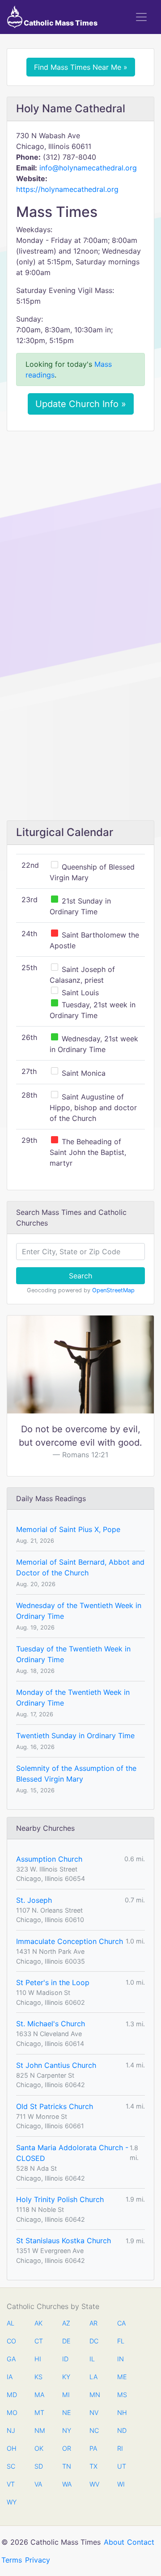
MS (122, 2395)
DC (94, 2341)
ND (122, 2430)
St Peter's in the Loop (53, 1982)
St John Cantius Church (56, 2065)
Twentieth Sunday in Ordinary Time (75, 1736)
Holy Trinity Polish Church (60, 2199)
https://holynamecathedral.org (67, 189)
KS (38, 2377)
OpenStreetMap (113, 1290)
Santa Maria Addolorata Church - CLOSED (72, 2153)
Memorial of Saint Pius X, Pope (68, 1529)
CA (121, 2323)
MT (39, 2413)
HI (38, 2359)
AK (38, 2323)
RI (120, 2448)
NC (94, 2430)
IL (92, 2359)
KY (66, 2377)
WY (11, 2502)
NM (39, 2430)
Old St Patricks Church (55, 2106)
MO (11, 2413)
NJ (11, 2430)
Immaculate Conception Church (70, 1941)
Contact (141, 2542)
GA (11, 2359)
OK (39, 2448)
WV (94, 2484)
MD (11, 2395)
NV (94, 2413)
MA (39, 2395)
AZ (66, 2323)
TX (93, 2466)
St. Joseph (34, 1900)
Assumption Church (49, 1859)
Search (80, 1276)
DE (66, 2341)
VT (11, 2484)
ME (122, 2377)
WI (121, 2484)
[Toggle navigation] (141, 17)
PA (93, 2448)
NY (67, 2430)
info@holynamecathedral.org (88, 168)
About (114, 2542)
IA (10, 2377)
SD (39, 2466)
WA (67, 2484)
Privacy (38, 2560)
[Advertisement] (80, 522)
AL (11, 2323)
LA (93, 2377)
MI (66, 2395)
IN (121, 2359)
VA (38, 2484)
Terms (12, 2560)
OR (67, 2448)
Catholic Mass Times (60, 23)
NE (67, 2413)
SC (11, 2466)
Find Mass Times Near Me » (81, 67)
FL (121, 2341)
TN (67, 2466)
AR (93, 2323)
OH (11, 2448)
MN (94, 2395)
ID (65, 2359)
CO (11, 2341)
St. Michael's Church (51, 2024)
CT (39, 2341)
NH (122, 2413)
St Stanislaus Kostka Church (64, 2241)
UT (122, 2466)
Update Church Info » (81, 404)
